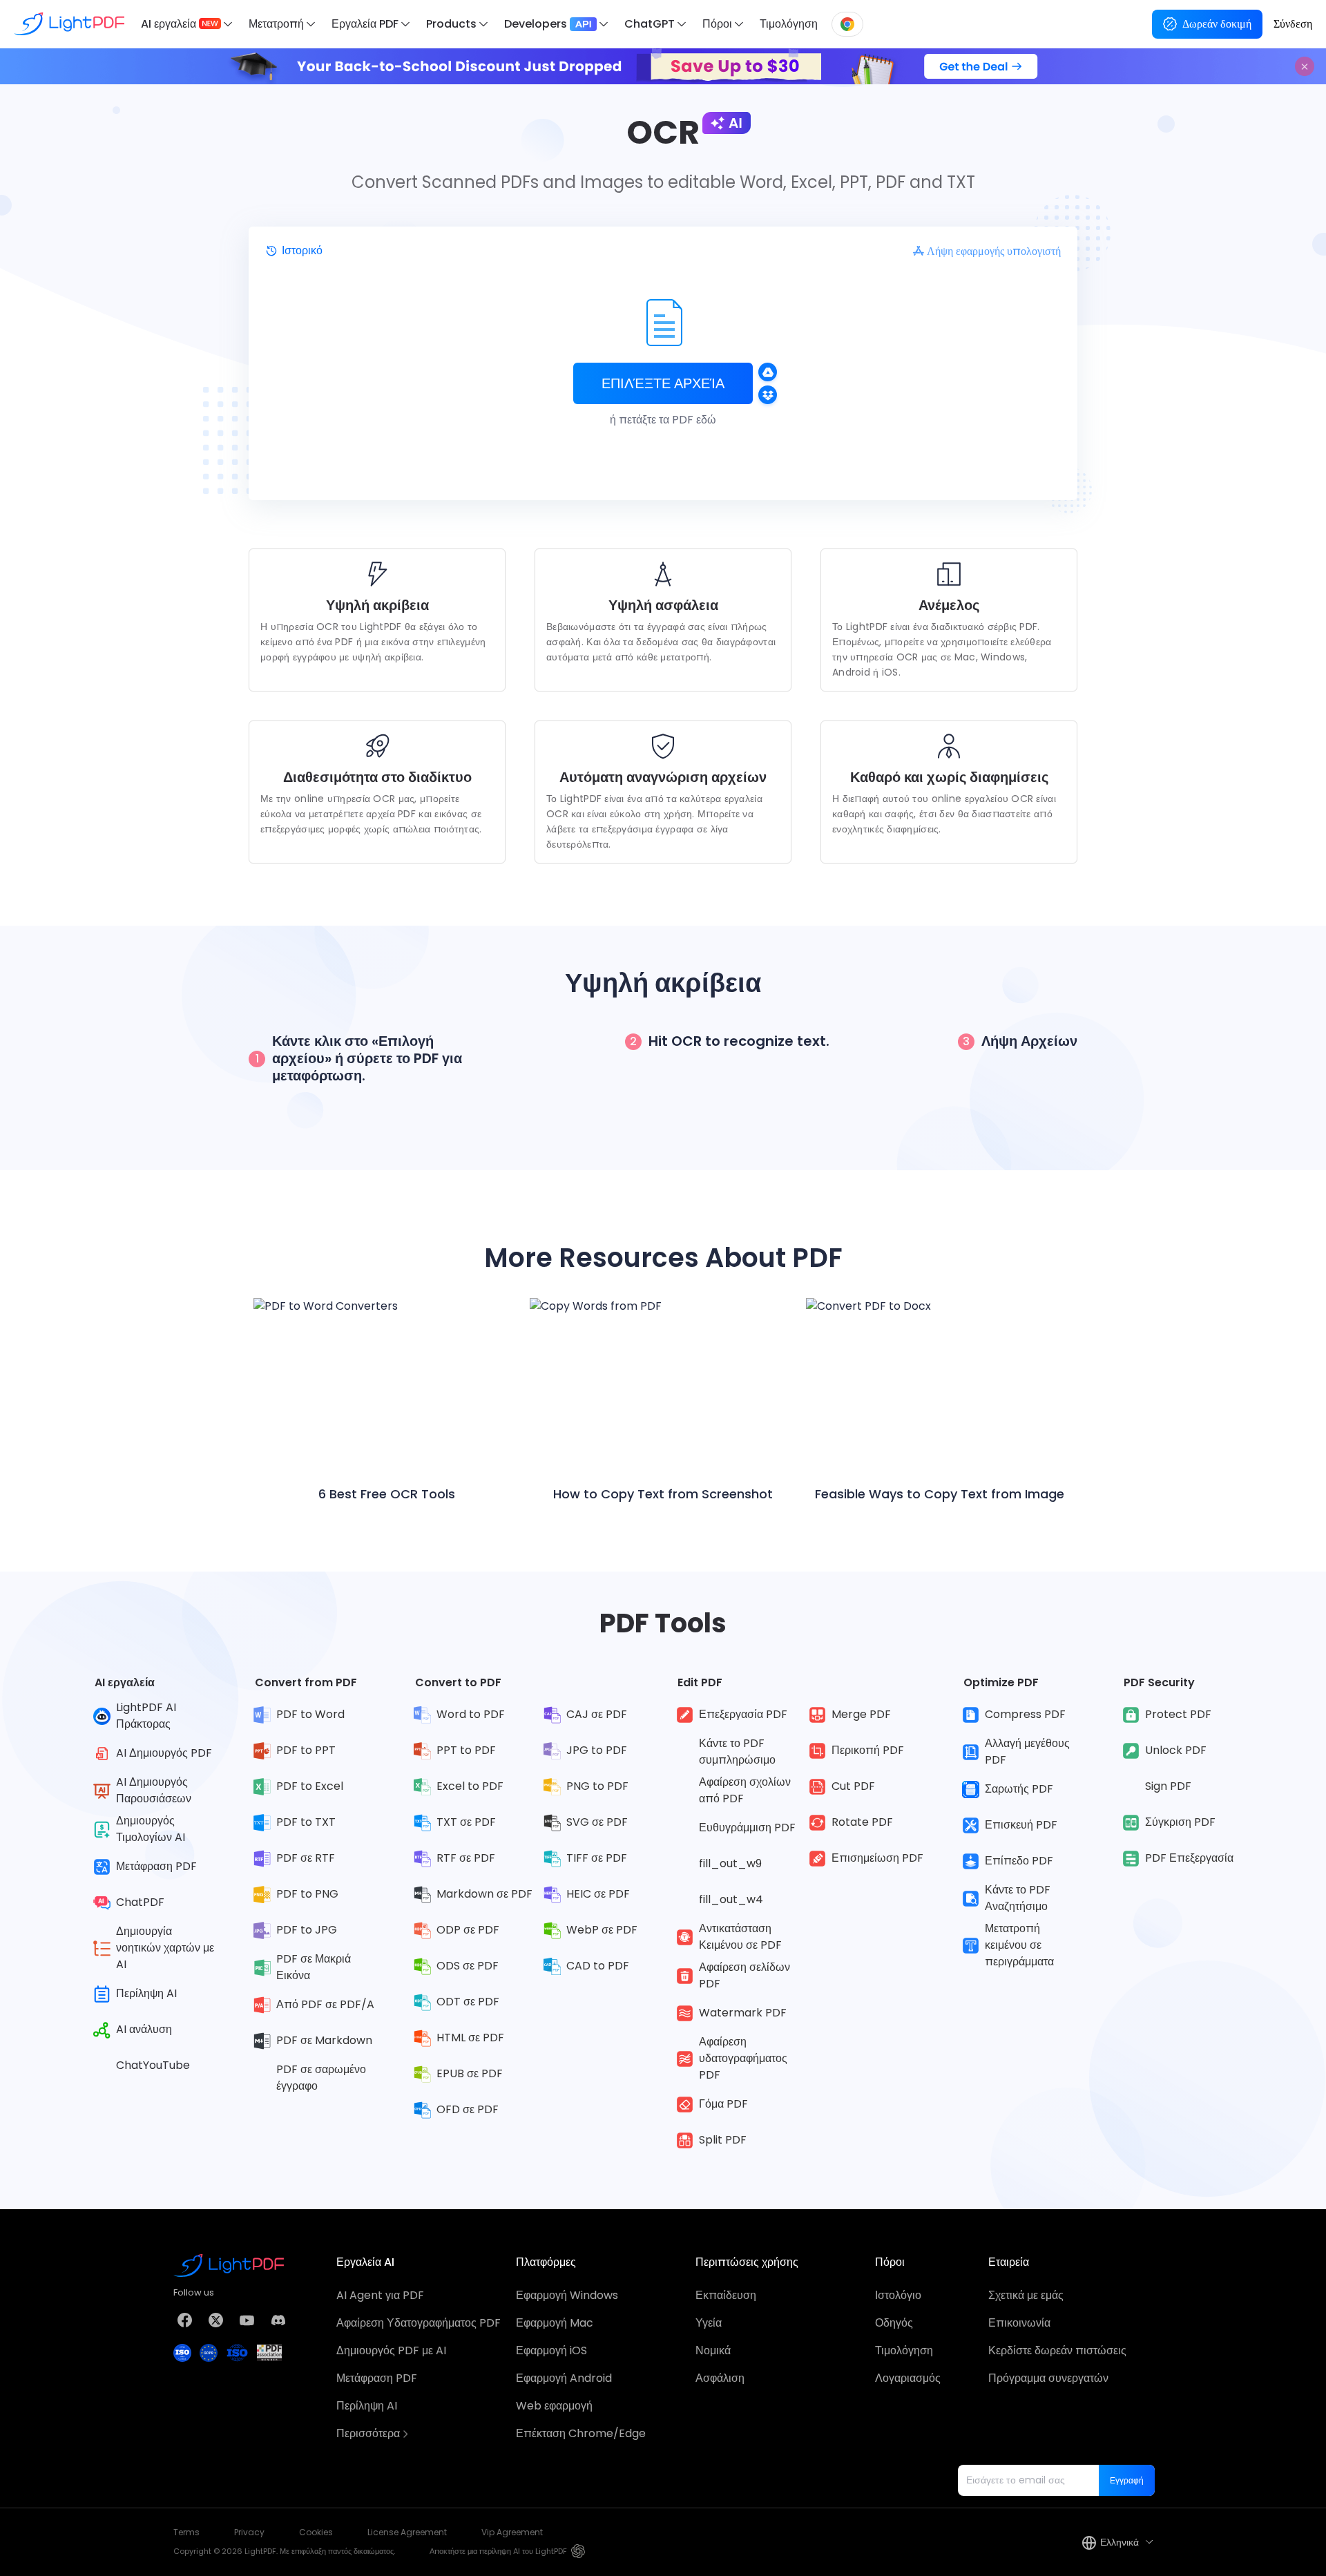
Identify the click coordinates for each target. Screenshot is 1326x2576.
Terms (186, 2532)
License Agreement (407, 2532)
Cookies (316, 2532)
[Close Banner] (1305, 66)
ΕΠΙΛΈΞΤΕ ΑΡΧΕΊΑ (663, 383)
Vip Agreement (512, 2532)
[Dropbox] (768, 395)
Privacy (249, 2532)
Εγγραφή (1127, 2480)
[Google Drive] (768, 372)
